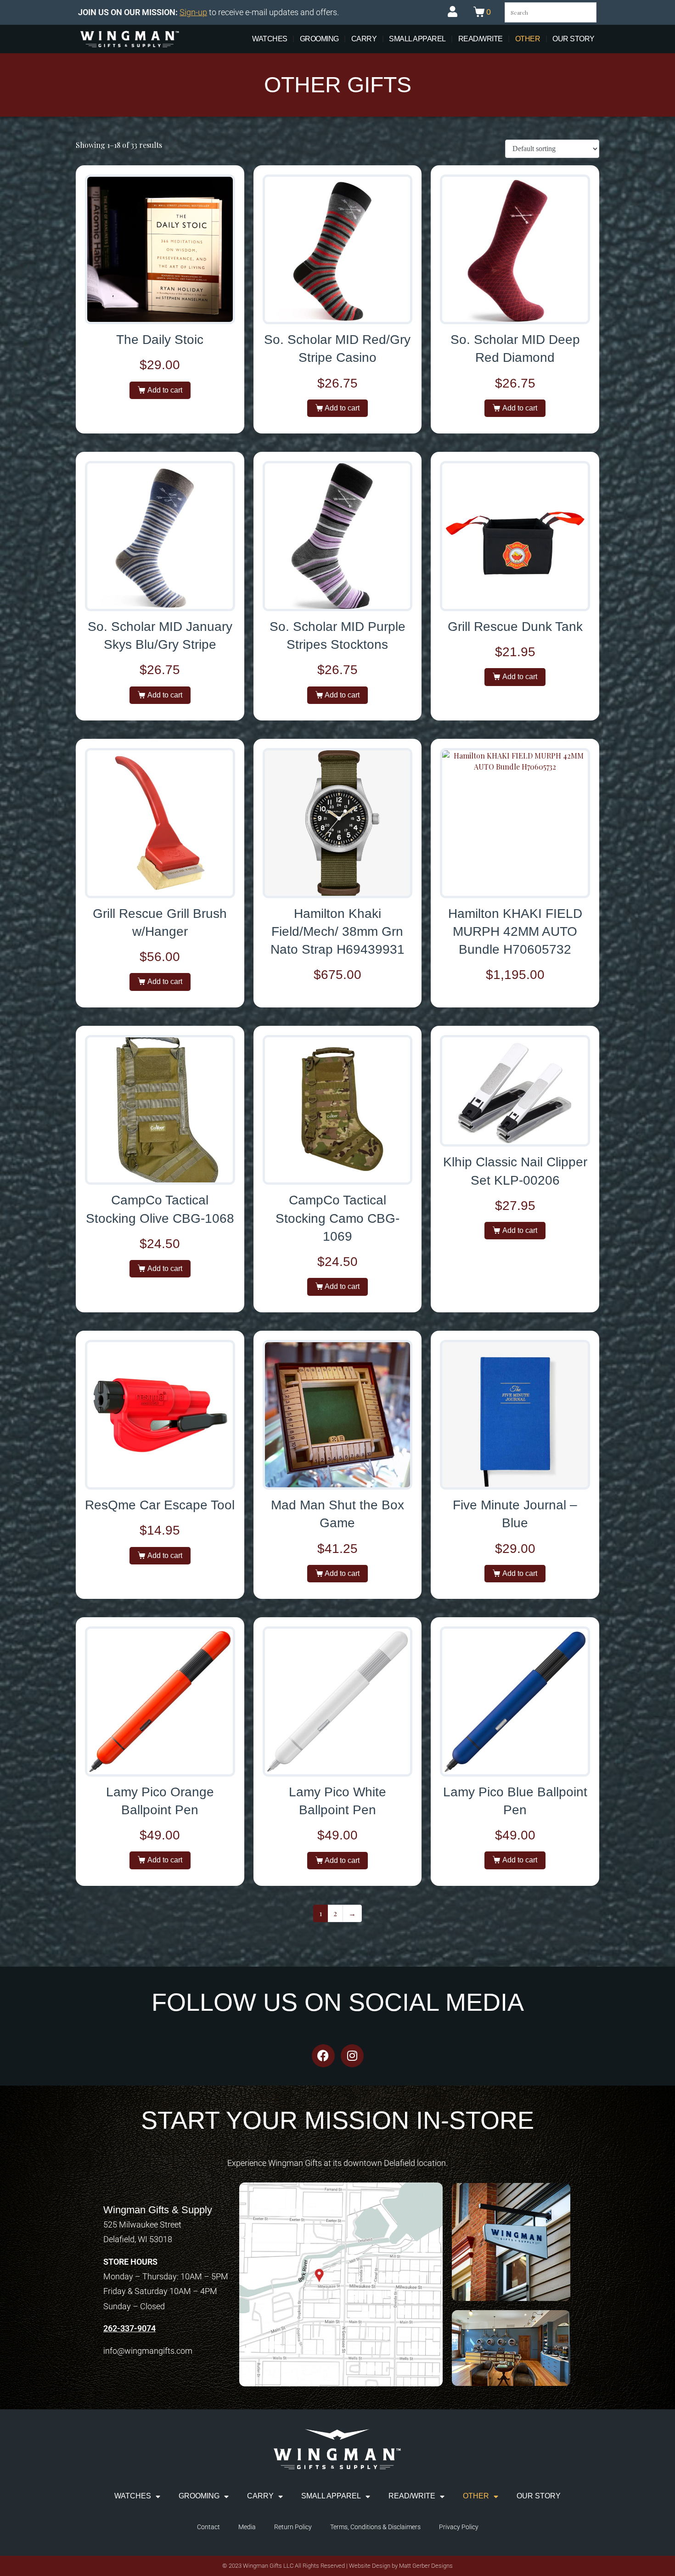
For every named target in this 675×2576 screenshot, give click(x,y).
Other (528, 39)
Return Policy (293, 2527)
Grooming (319, 39)
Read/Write (481, 39)
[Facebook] (323, 2056)
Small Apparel (417, 39)
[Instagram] (352, 2056)
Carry (364, 39)
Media (247, 2527)
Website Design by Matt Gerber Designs (401, 2566)
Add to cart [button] (165, 390)
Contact (208, 2527)
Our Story (574, 39)
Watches (270, 39)
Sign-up (193, 12)
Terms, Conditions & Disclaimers (375, 2527)
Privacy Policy (459, 2527)
